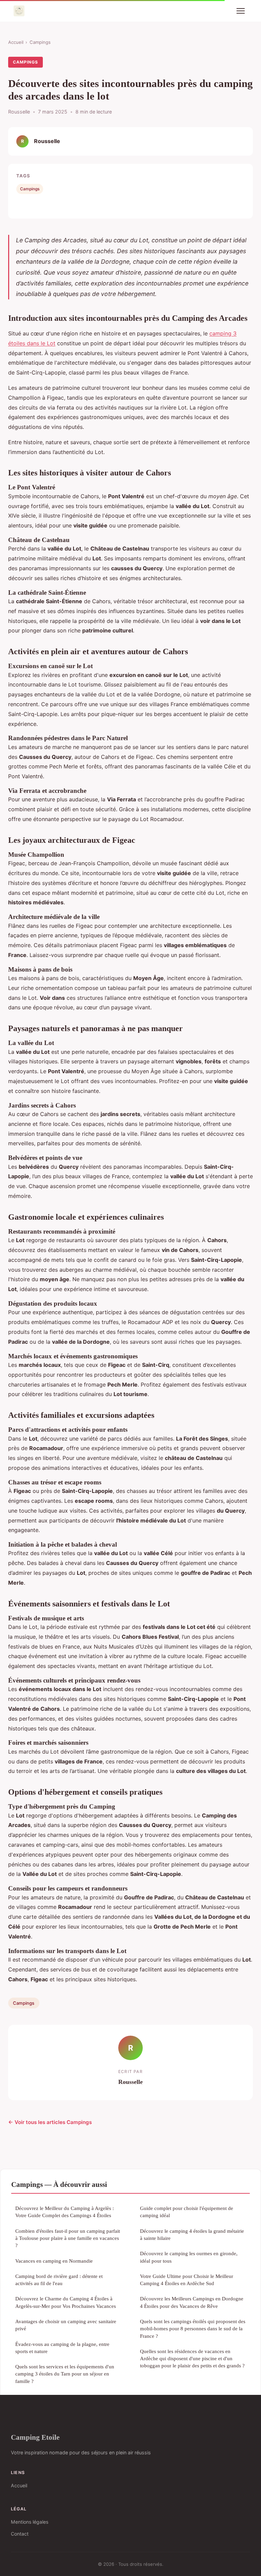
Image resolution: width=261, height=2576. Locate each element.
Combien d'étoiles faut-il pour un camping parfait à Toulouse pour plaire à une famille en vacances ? (68, 2238)
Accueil (16, 42)
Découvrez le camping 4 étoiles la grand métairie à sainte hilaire (192, 2234)
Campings (40, 42)
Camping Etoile (35, 2437)
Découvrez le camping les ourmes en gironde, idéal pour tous (189, 2257)
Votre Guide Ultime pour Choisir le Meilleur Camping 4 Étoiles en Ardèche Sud (187, 2280)
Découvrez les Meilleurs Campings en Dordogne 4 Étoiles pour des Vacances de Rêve (192, 2302)
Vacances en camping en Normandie (54, 2261)
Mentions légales (30, 2522)
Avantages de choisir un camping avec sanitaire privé (66, 2325)
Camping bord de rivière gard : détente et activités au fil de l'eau (59, 2280)
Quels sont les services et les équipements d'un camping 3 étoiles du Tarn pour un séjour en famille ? (65, 2374)
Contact (20, 2534)
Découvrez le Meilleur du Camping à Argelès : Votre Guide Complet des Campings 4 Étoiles (65, 2212)
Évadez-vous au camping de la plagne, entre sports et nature (62, 2348)
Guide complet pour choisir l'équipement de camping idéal (187, 2212)
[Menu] (241, 11)
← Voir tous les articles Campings (50, 2122)
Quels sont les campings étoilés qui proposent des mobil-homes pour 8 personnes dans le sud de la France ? (193, 2329)
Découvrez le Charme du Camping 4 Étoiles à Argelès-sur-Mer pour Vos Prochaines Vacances (66, 2302)
